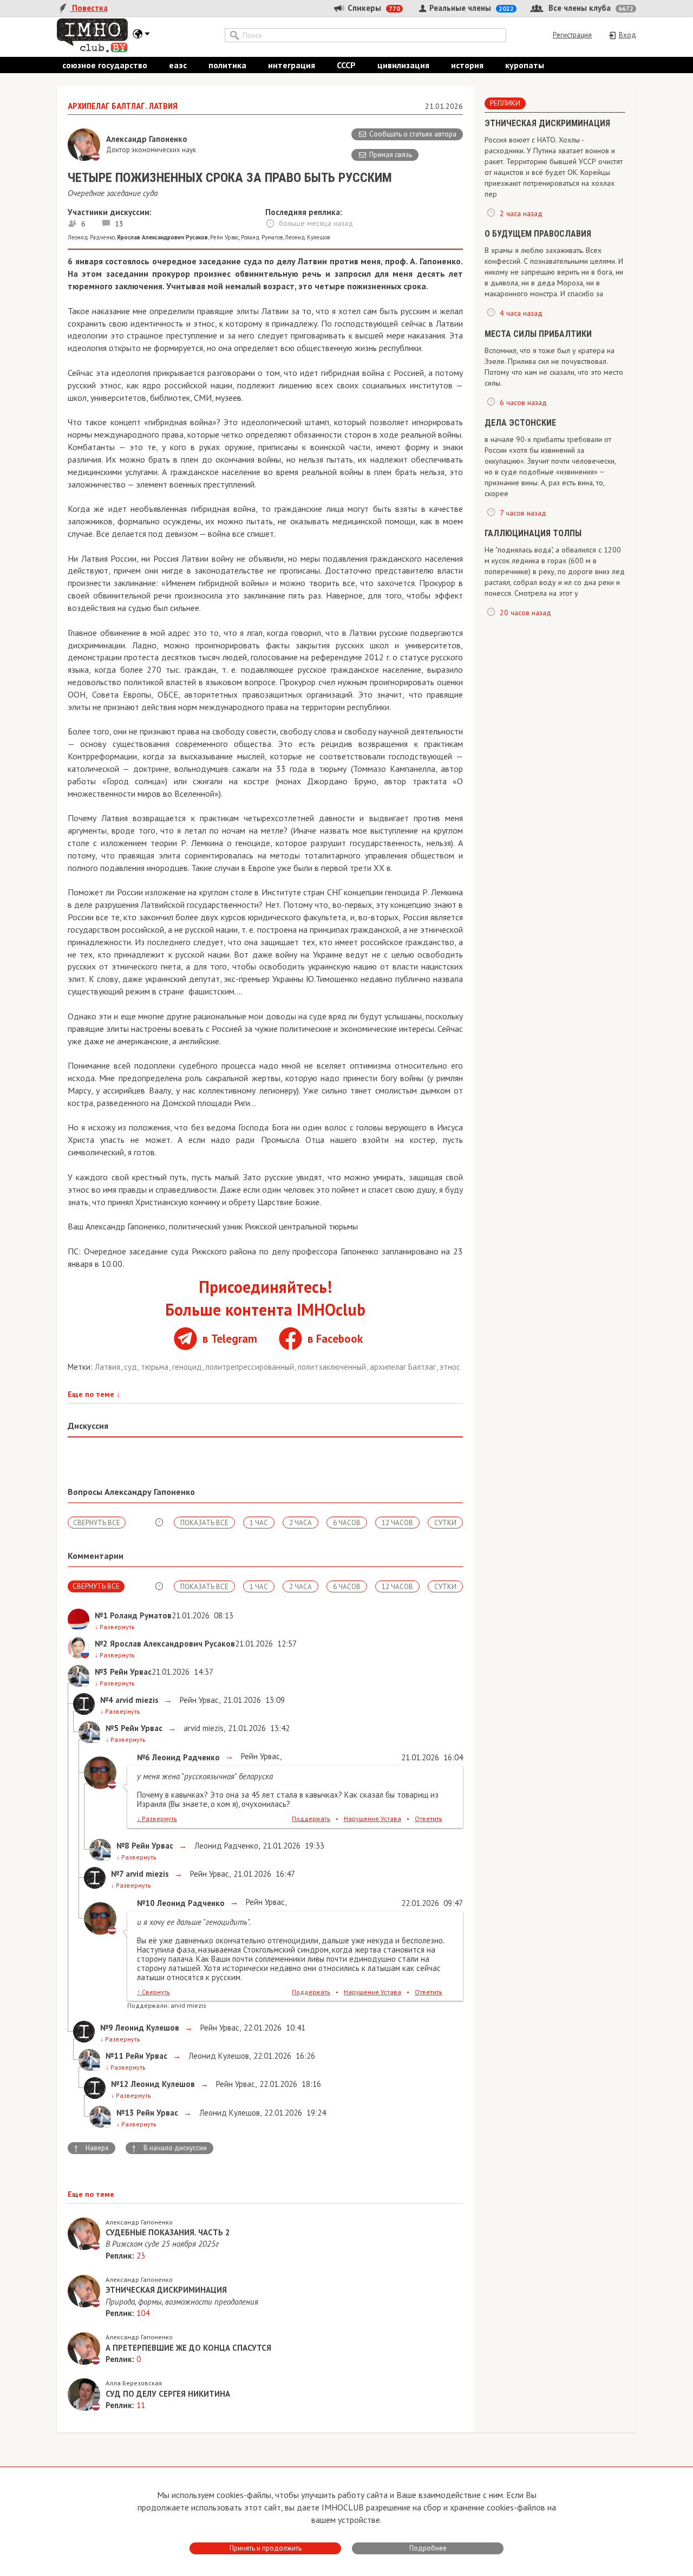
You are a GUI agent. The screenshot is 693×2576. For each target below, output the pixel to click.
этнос (450, 1367)
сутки (445, 1523)
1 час (259, 1523)
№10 (146, 1903)
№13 (125, 2113)
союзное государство (105, 65)
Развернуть (115, 1627)
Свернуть (153, 1992)
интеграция (292, 65)
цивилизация (403, 65)
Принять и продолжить (266, 2548)
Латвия (109, 1367)
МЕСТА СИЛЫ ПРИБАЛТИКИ (538, 334)
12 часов (397, 1523)
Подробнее (428, 2548)
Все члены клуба (590, 8)
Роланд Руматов (262, 237)
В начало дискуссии (169, 2148)
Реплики (505, 103)
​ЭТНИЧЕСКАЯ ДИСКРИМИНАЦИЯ (547, 123)
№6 (143, 1757)
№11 (115, 2056)
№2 (101, 1644)
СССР (346, 65)
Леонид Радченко (91, 237)
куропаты (525, 65)
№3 (101, 1672)
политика (227, 65)
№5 (112, 1728)
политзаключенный (333, 1367)
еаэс (178, 65)
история (467, 65)
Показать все (204, 1523)
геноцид (188, 1367)
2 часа (300, 1523)
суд (132, 1367)
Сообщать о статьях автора (413, 134)
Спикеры (373, 8)
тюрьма (156, 1367)
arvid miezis (202, 1728)
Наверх (91, 2148)
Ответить (429, 1819)
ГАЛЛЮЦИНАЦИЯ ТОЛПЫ (533, 533)
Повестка (89, 8)
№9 (107, 2028)
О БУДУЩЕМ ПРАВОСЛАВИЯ (538, 234)
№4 (107, 1700)
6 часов (347, 1523)
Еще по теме (94, 1394)
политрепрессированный (251, 1367)
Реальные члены (470, 8)
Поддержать (311, 1819)
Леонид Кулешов (307, 237)
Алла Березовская (134, 2383)
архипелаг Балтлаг (404, 1367)
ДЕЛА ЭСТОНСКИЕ (520, 423)
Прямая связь (391, 155)
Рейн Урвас (224, 237)
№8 (123, 1846)
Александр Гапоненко (139, 2222)
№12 (120, 2084)
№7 (117, 1874)
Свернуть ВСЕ (97, 1523)
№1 (101, 1615)
